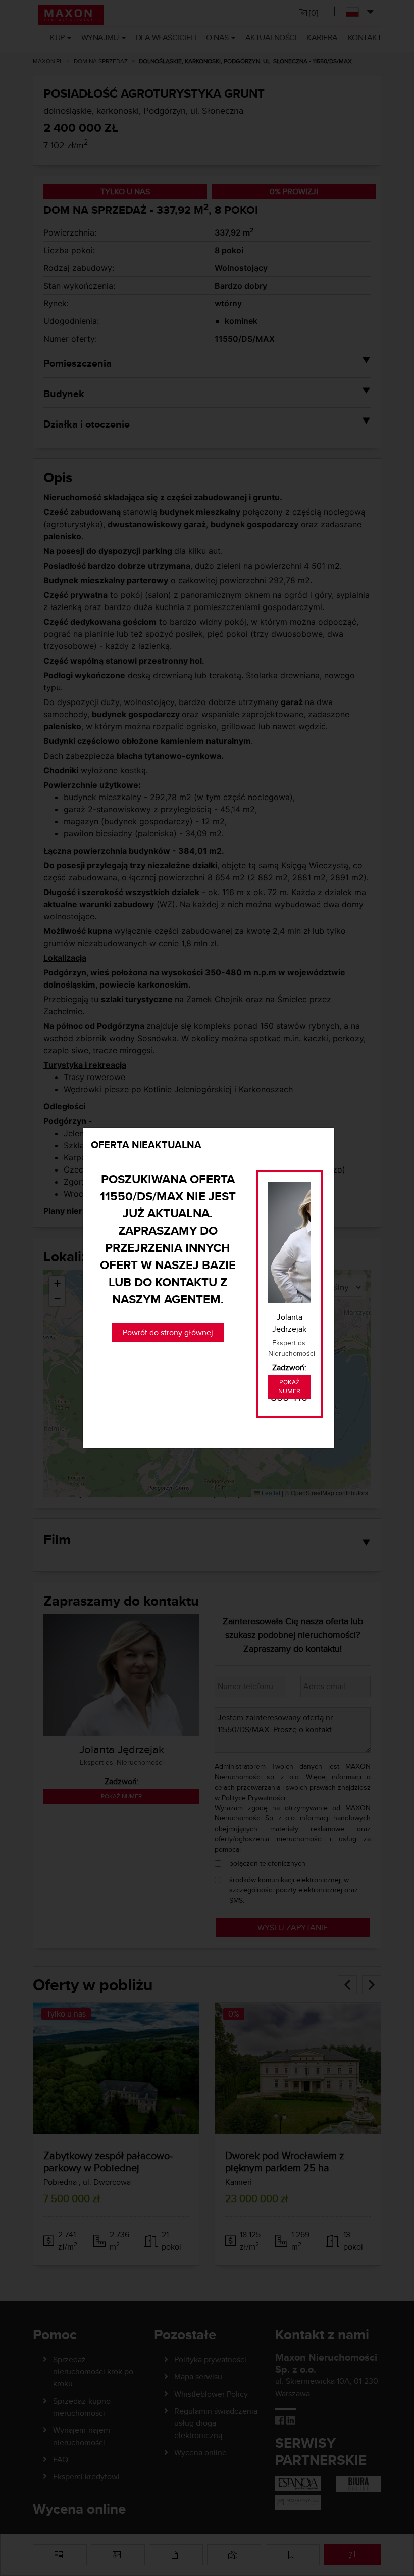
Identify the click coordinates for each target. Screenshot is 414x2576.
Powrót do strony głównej (168, 1332)
